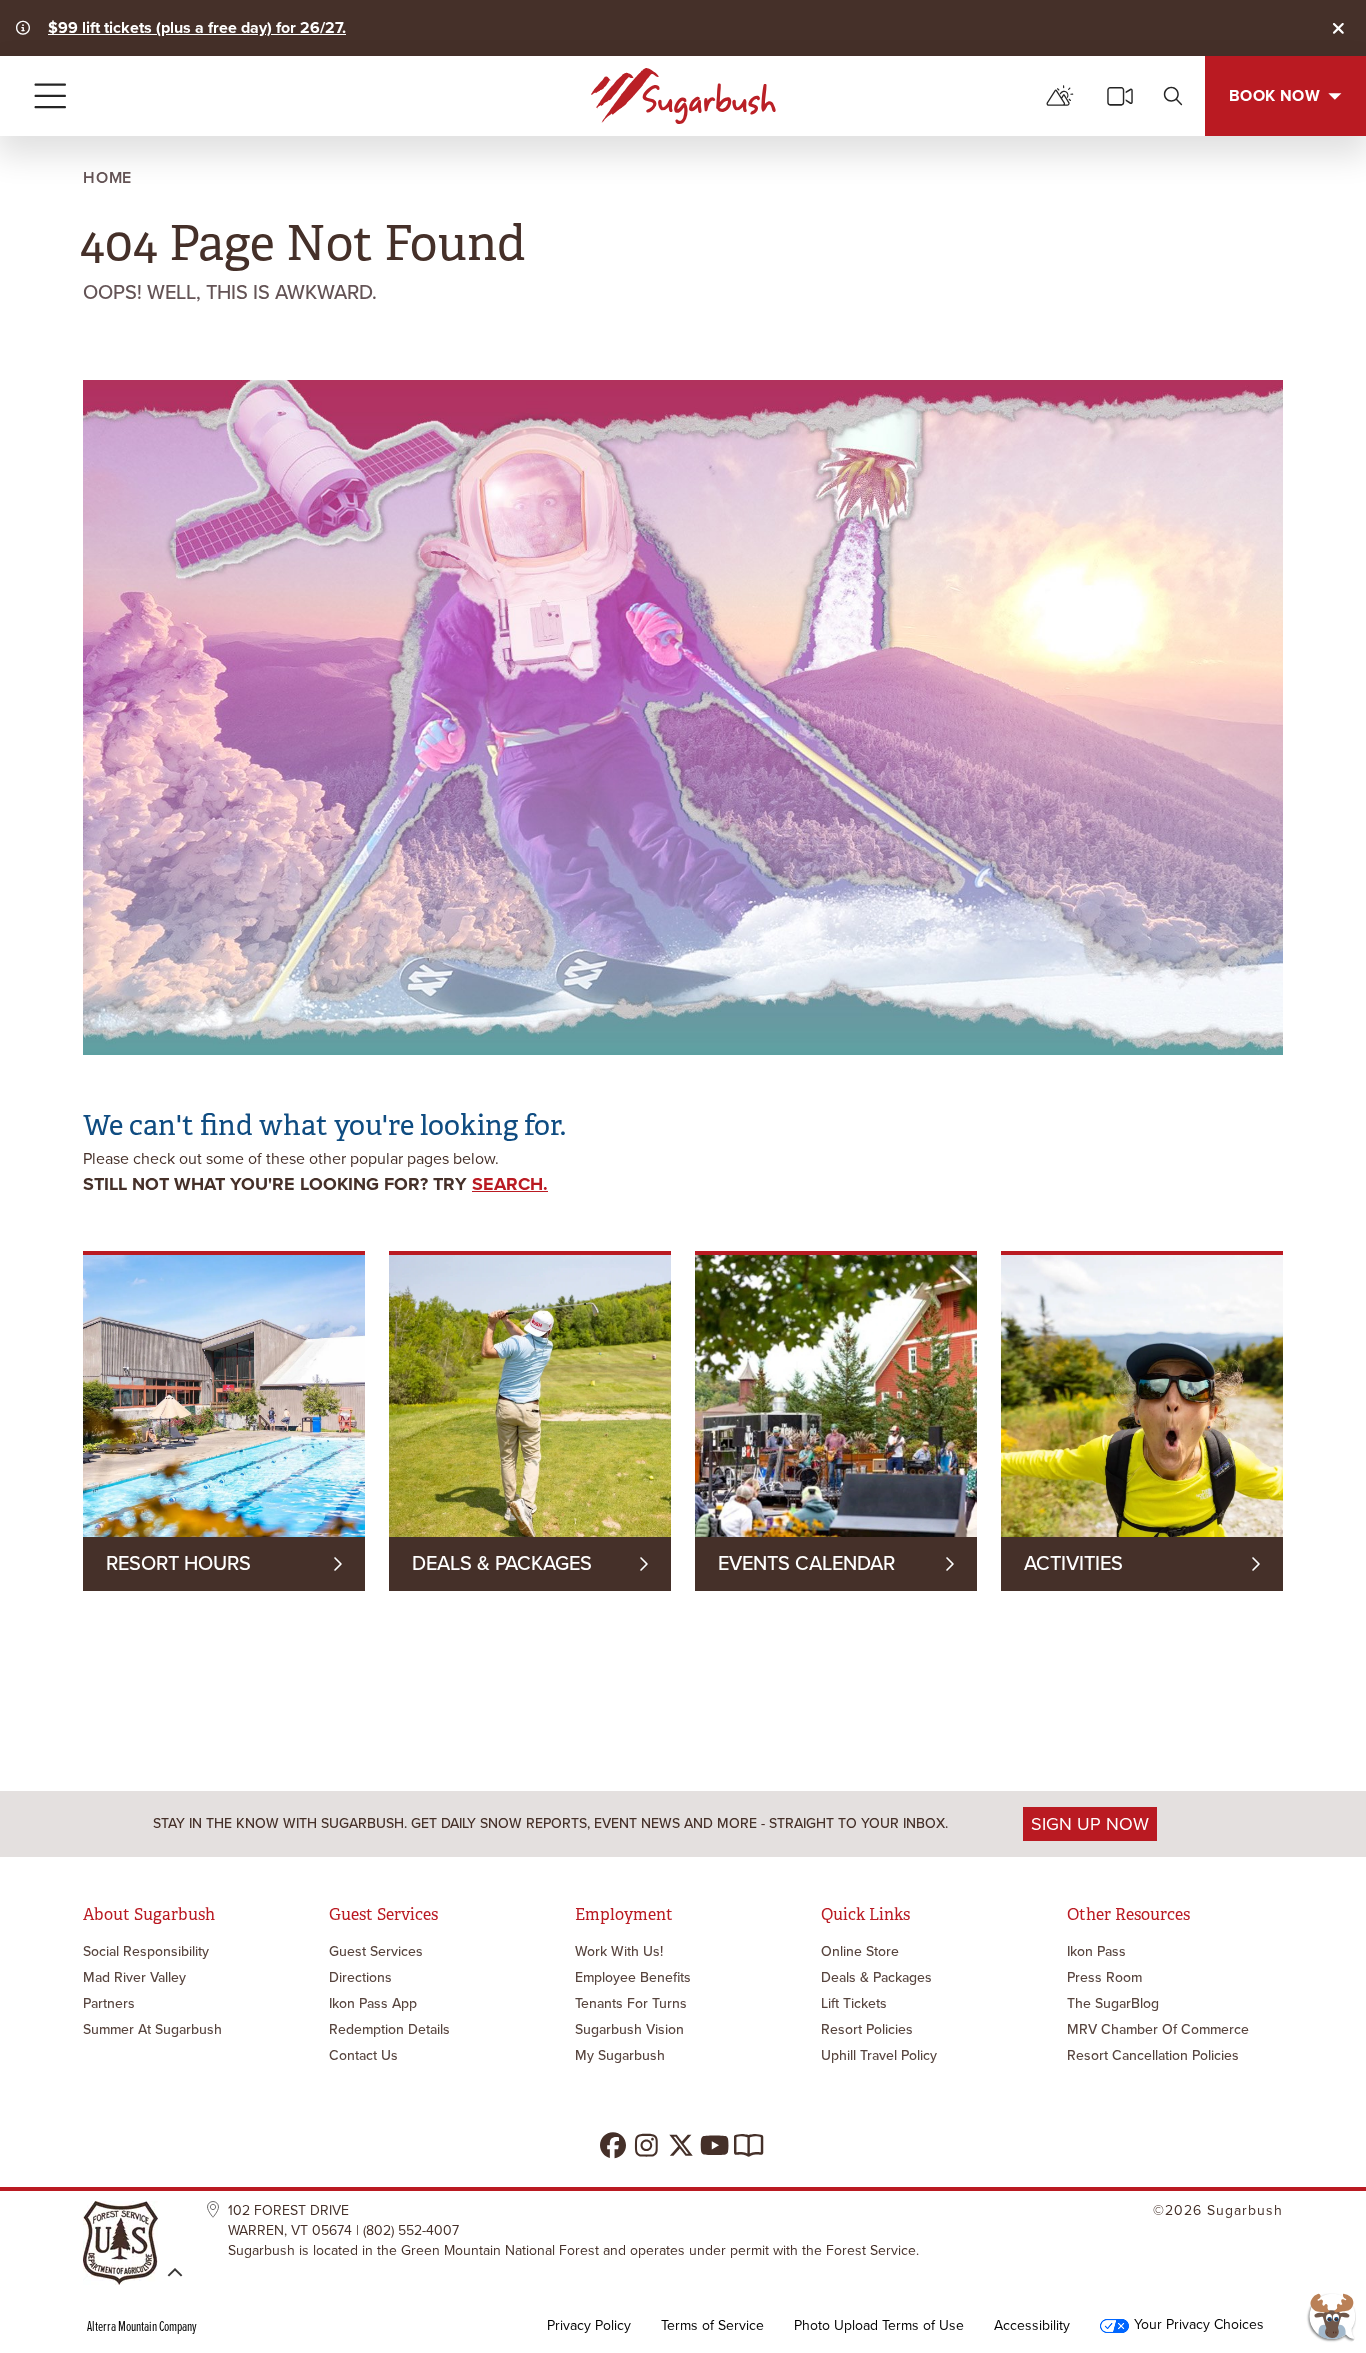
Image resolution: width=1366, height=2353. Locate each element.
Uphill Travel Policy (879, 2055)
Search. (510, 1184)
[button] (1331, 2318)
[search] (1173, 96)
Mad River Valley (134, 1977)
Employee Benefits (633, 1977)
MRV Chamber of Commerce (1158, 2029)
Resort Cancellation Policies (1153, 2055)
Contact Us (363, 2055)
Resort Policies (867, 2029)
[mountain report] (1060, 96)
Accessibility (1032, 2326)
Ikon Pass (1096, 1951)
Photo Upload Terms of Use (879, 2326)
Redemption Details (389, 2029)
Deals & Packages (876, 1977)
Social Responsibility (146, 1951)
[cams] (1120, 96)
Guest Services (376, 1951)
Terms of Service (712, 2326)
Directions (360, 1977)
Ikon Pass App (373, 2003)
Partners (109, 2003)
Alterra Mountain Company (142, 2326)
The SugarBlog (1113, 2003)
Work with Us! (619, 1951)
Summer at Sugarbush (152, 2029)
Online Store (860, 1951)
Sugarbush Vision (629, 2029)
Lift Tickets (854, 2003)
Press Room (1104, 1977)
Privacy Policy (589, 2326)
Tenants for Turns (631, 2003)
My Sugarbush (620, 2055)
